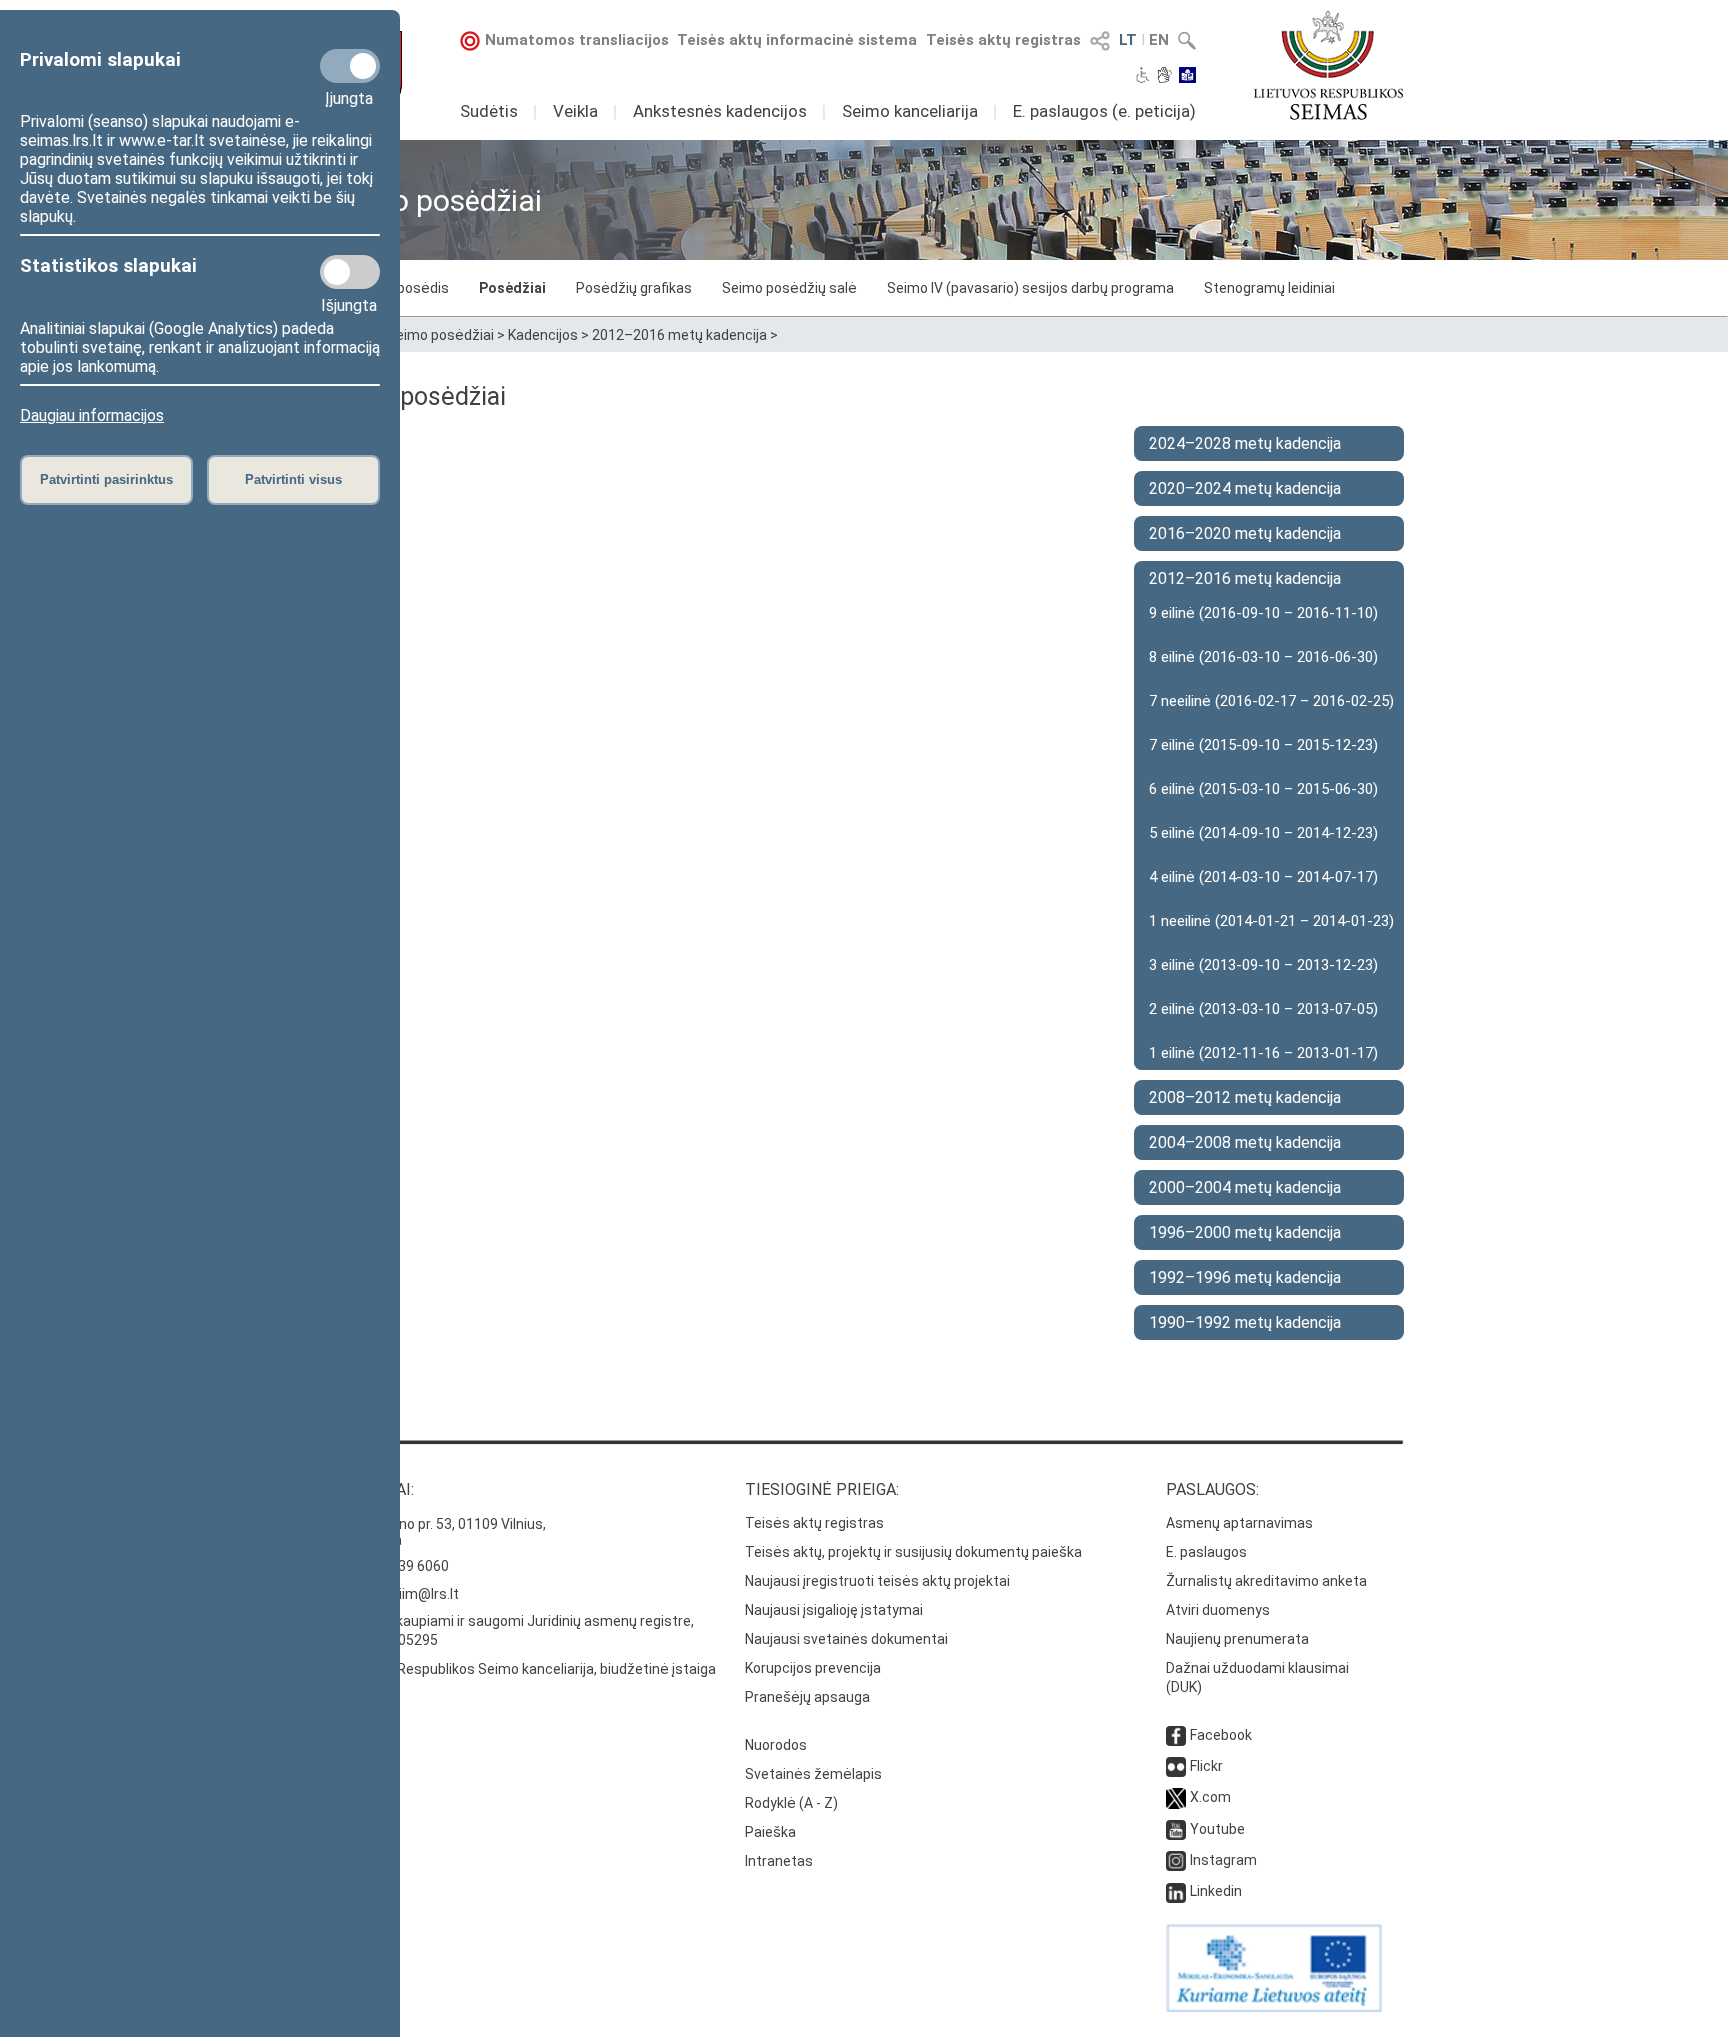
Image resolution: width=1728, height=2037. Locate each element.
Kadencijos (543, 335)
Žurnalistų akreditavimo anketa (1266, 1581)
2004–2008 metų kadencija (1245, 1142)
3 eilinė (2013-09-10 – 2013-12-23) (1263, 965)
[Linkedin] (1176, 1891)
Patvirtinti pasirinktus (106, 479)
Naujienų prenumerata (1237, 1639)
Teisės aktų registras (1003, 40)
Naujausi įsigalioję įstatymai (834, 1610)
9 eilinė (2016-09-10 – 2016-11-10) (1263, 613)
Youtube (1217, 1829)
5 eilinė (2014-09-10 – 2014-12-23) (1263, 833)
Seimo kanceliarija (910, 111)
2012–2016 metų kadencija (679, 335)
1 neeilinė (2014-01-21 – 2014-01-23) (1271, 921)
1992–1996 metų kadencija (1245, 1277)
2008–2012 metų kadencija (1245, 1097)
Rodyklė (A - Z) (791, 1803)
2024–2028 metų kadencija (1245, 443)
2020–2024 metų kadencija (1245, 488)
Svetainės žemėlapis (813, 1774)
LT (1128, 40)
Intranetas (779, 1861)
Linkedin (1216, 1891)
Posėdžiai (512, 288)
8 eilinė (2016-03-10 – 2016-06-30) (1263, 657)
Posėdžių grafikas (634, 288)
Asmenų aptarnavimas (1239, 1523)
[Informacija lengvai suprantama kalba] (1187, 77)
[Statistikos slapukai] (350, 272)
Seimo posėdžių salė (789, 288)
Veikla (575, 111)
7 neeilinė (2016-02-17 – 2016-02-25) (1271, 701)
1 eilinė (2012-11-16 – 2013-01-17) (1263, 1053)
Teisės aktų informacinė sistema (797, 40)
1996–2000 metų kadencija (1245, 1232)
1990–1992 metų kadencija (1245, 1322)
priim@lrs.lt (422, 1594)
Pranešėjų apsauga (807, 1697)
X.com (1210, 1797)
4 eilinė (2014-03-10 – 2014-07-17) (1263, 877)
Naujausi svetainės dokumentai (846, 1639)
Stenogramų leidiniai (1269, 288)
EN (1159, 40)
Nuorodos (776, 1745)
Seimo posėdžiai (440, 335)
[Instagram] (1176, 1860)
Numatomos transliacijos (577, 40)
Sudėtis (489, 111)
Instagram (1223, 1860)
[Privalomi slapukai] (350, 66)
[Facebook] (1176, 1735)
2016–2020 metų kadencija (1245, 533)
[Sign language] (1164, 77)
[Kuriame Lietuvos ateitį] (1274, 2007)
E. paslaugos (1206, 1552)
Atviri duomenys (1218, 1610)
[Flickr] (1176, 1766)
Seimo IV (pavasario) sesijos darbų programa (1030, 288)
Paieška (770, 1832)
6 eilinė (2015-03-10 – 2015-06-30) (1263, 789)
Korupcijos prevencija (813, 1668)
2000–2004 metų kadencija (1245, 1187)
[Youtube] (1176, 1829)
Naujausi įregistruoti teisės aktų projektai (877, 1581)
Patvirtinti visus (293, 479)
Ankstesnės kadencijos (720, 111)
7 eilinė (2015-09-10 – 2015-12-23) (1263, 745)
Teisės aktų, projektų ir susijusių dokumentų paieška (913, 1552)
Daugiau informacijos (92, 415)
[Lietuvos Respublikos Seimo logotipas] (1328, 65)
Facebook (1221, 1735)
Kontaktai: (369, 1489)
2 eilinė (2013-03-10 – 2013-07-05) (1263, 1009)
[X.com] (1176, 1797)
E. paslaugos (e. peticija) (1104, 111)
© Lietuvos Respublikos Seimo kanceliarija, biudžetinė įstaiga (520, 1669)
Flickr (1206, 1766)
